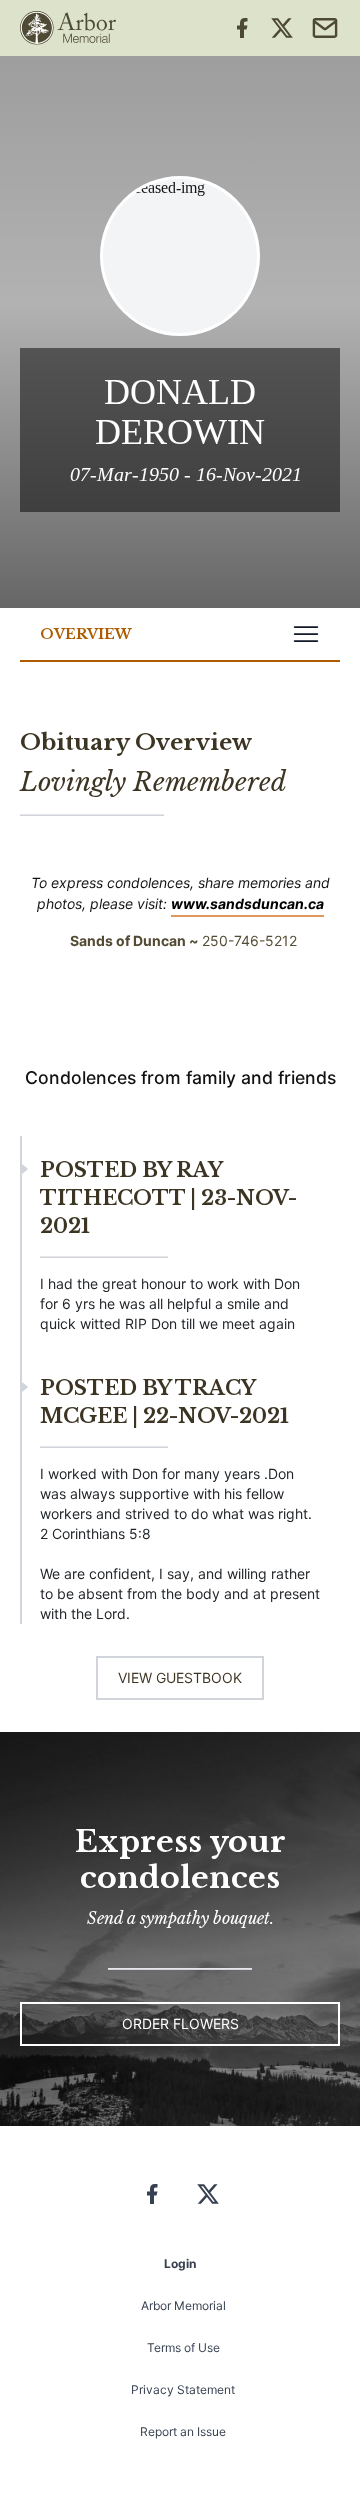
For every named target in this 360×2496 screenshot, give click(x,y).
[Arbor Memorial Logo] (68, 28)
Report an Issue (183, 2431)
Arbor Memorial (183, 2305)
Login (180, 2263)
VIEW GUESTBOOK (180, 1677)
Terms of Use (183, 2347)
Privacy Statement (183, 2389)
